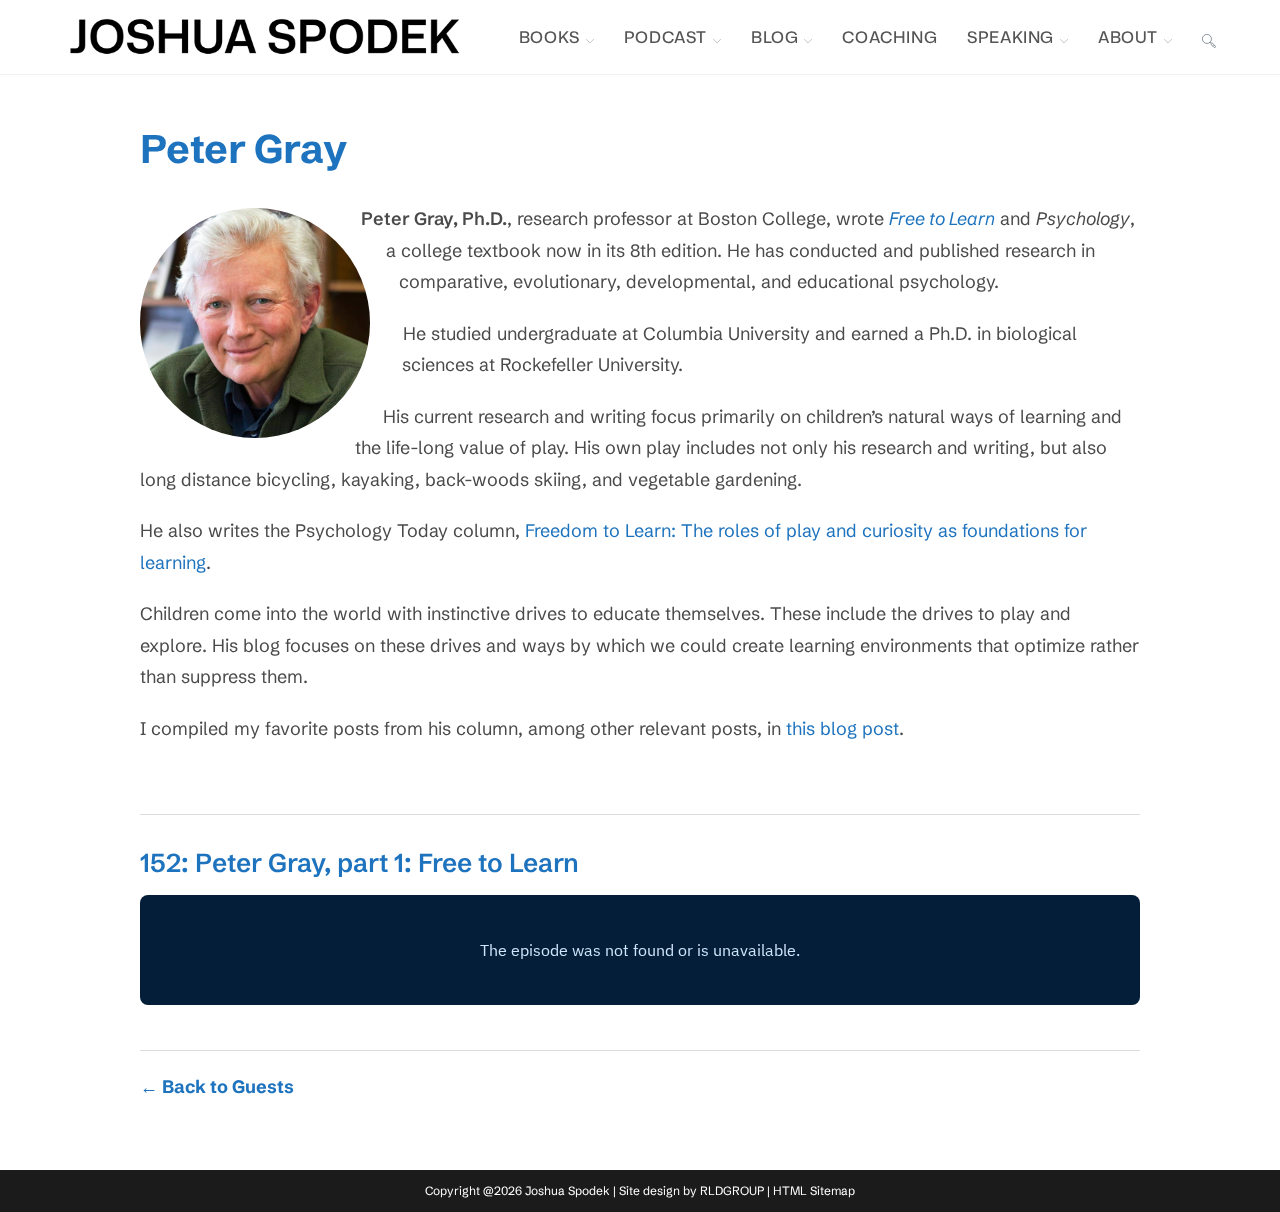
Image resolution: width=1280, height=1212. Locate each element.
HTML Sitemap (814, 1190)
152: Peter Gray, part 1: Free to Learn (359, 863)
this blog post (842, 728)
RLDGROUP (732, 1190)
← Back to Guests (217, 1086)
